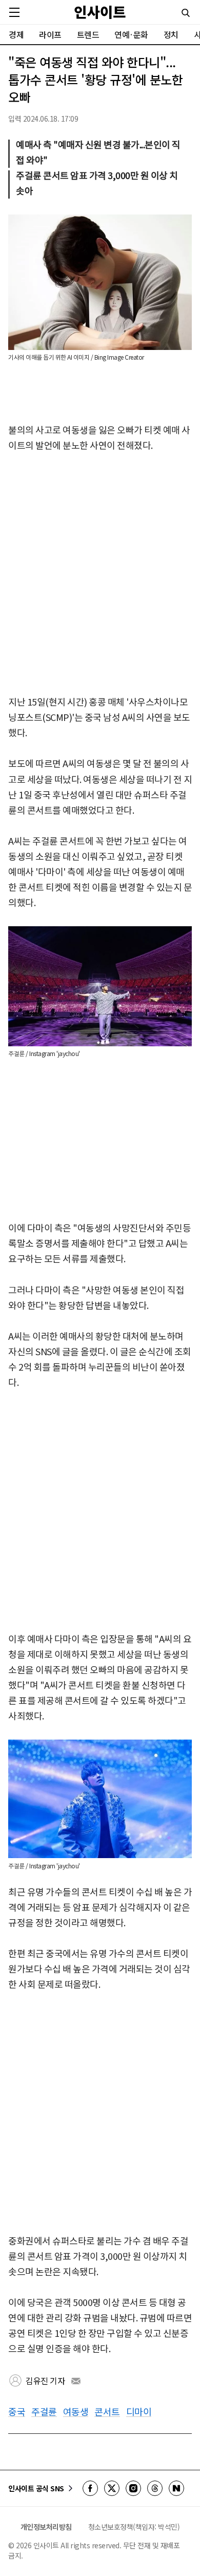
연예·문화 (131, 34)
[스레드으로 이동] (155, 2488)
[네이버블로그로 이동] (176, 2488)
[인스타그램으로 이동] (133, 2488)
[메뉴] (14, 12)
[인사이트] (100, 12)
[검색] (186, 13)
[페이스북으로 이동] (90, 2488)
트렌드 (88, 34)
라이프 (50, 34)
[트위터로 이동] (112, 2488)
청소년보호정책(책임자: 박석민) (134, 2527)
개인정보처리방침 (46, 2527)
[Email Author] (76, 2381)
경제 (16, 34)
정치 (171, 34)
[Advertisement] (100, 574)
